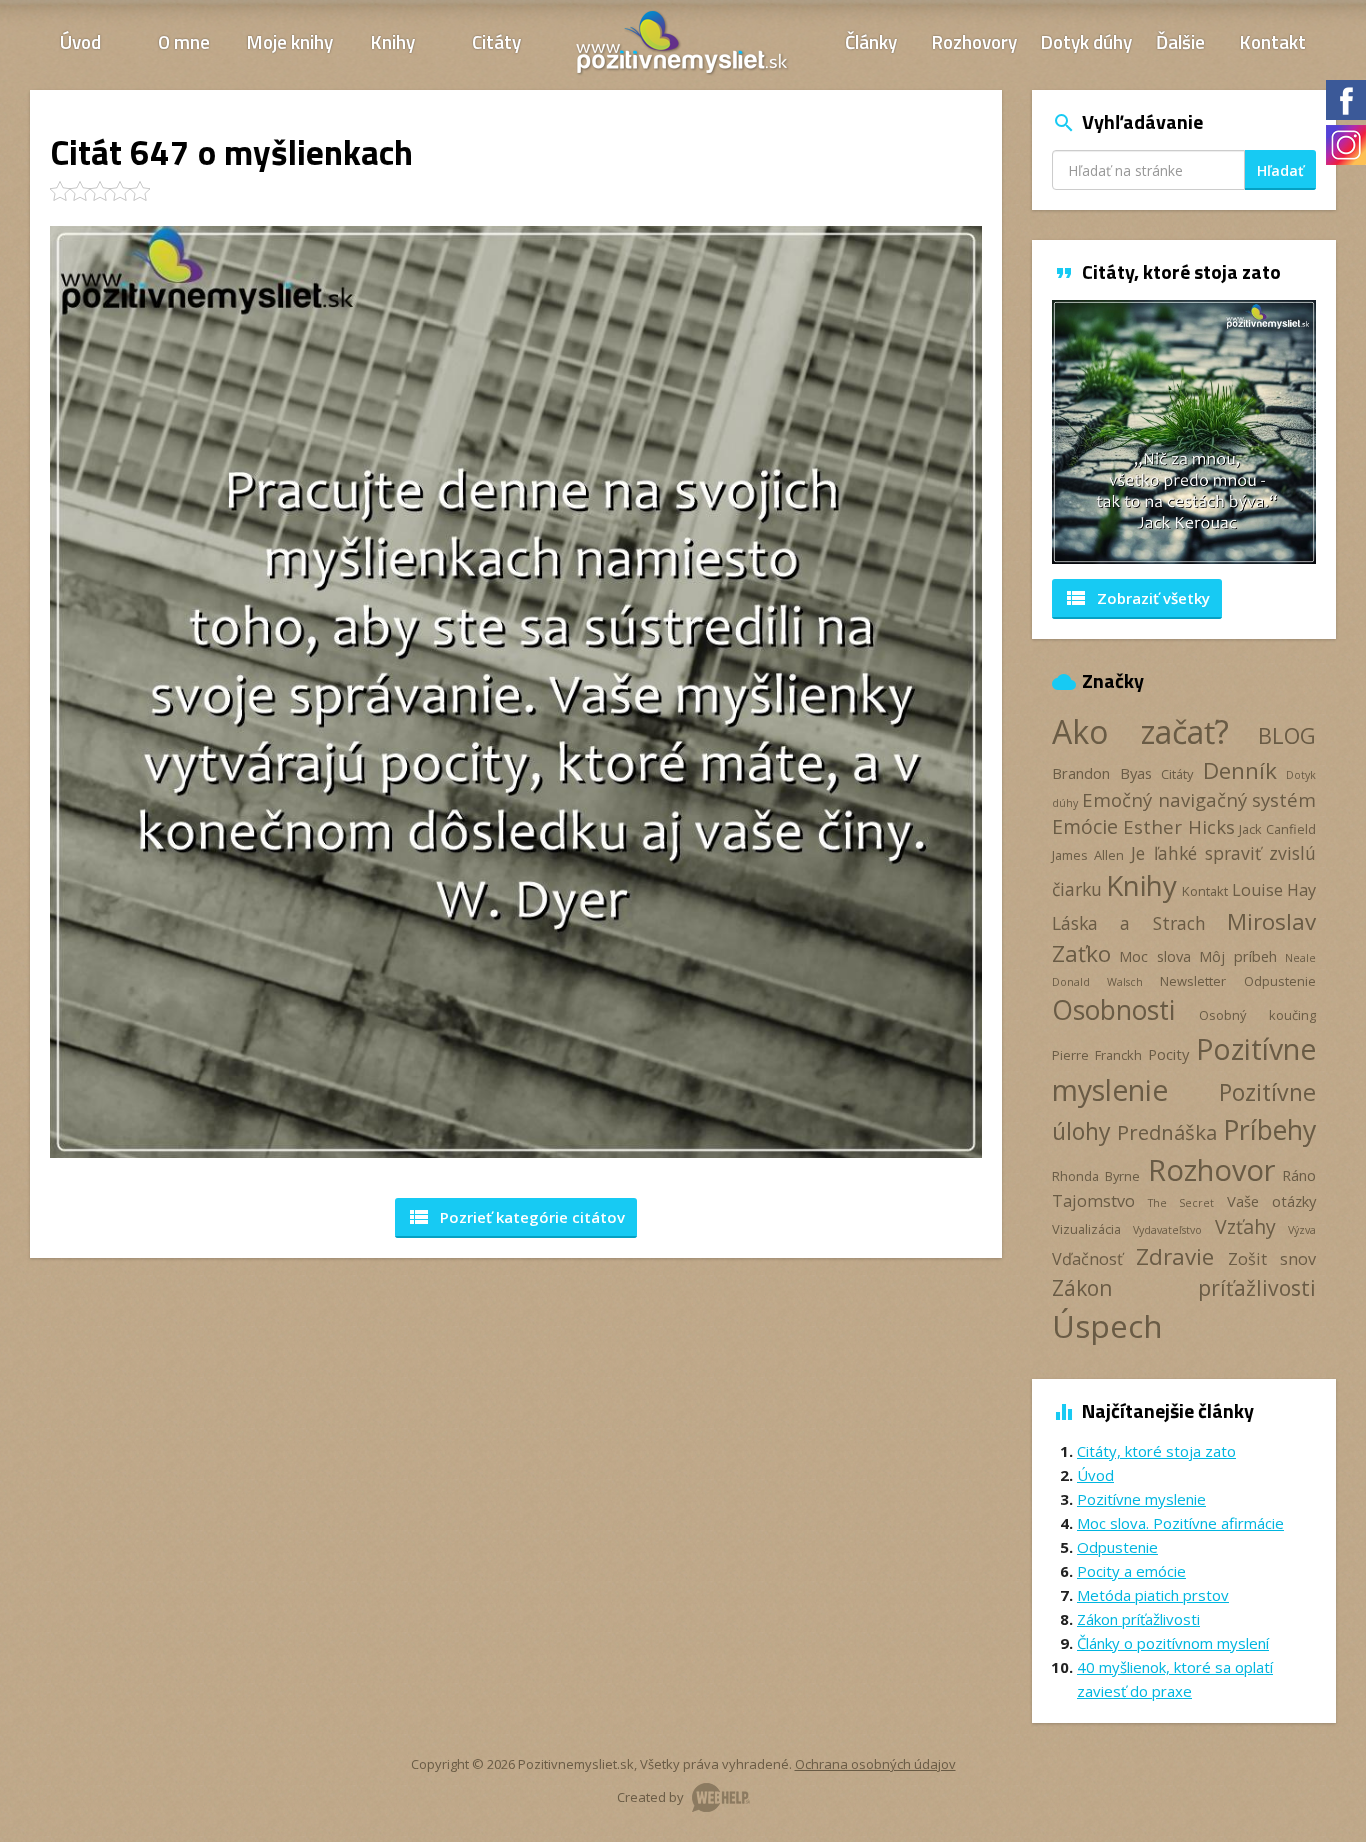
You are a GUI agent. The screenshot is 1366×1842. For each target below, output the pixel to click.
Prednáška (1167, 1132)
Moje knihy (290, 41)
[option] (1159, 432)
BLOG (1287, 735)
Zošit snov (1272, 1259)
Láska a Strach (1129, 923)
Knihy (393, 41)
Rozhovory (974, 41)
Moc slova (1154, 956)
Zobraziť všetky (1137, 598)
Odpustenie (1280, 981)
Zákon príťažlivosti (1184, 1287)
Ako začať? (1140, 731)
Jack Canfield (1277, 829)
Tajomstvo (1093, 1201)
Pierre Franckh (1097, 1055)
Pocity (1168, 1054)
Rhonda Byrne (1096, 1176)
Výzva (1302, 1230)
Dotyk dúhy (1086, 41)
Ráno (1299, 1175)
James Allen (1088, 855)
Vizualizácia (1086, 1229)
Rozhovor (1211, 1169)
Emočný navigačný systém (1199, 799)
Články (871, 41)
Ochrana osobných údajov (875, 1764)
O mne (184, 41)
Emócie (1085, 826)
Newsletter (1193, 981)
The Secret (1181, 1203)
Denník (1240, 770)
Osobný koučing (1257, 1015)
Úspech (1107, 1325)
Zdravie (1175, 1256)
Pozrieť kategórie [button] (516, 1217)
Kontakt (1273, 41)
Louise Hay (1274, 890)
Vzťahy (1245, 1226)
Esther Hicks (1179, 826)
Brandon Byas (1102, 773)
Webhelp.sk (721, 1797)
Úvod (80, 41)
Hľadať (1280, 170)
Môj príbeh (1237, 956)
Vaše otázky (1271, 1201)
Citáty (496, 41)
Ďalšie (1180, 41)
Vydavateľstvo (1167, 1230)
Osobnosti (1113, 1010)
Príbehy (1269, 1129)
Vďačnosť (1087, 1259)
